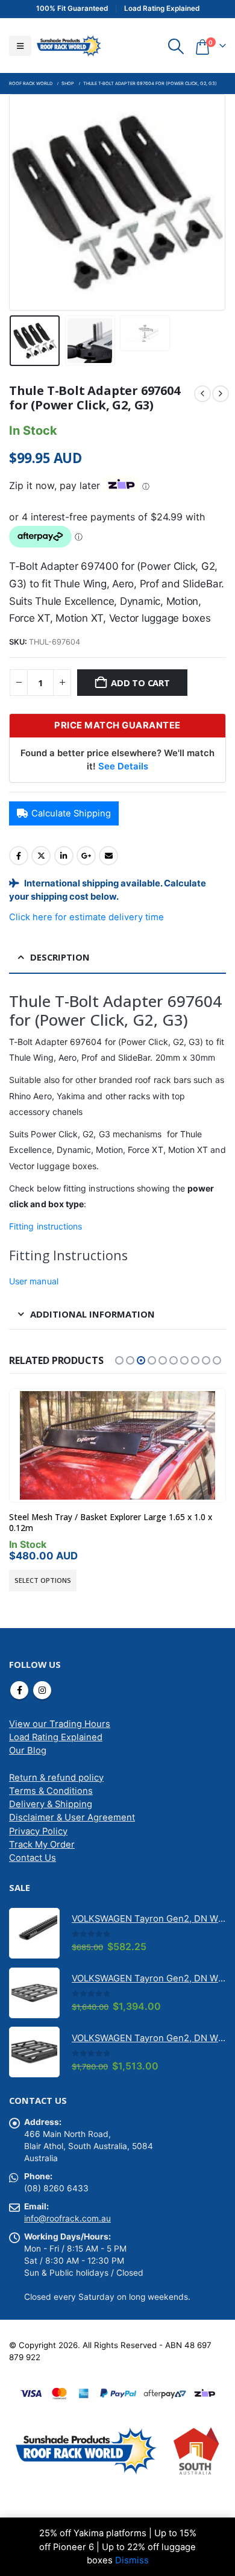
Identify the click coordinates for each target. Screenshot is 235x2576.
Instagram (42, 1690)
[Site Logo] (69, 46)
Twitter (41, 856)
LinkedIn (64, 856)
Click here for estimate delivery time (86, 917)
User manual (34, 1281)
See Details (123, 766)
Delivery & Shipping (51, 1804)
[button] (20, 46)
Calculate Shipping (71, 813)
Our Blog (28, 1750)
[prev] (202, 394)
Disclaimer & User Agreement (72, 1817)
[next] (221, 394)
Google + (86, 856)
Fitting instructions (45, 1226)
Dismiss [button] (132, 2560)
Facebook (19, 856)
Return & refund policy (56, 1778)
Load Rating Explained (56, 1737)
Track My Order (42, 1845)
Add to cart (140, 683)
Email (108, 856)
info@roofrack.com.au (67, 2218)
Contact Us (33, 1858)
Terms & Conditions (51, 1791)
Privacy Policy (38, 1831)
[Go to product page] (117, 1445)
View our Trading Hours (60, 1724)
